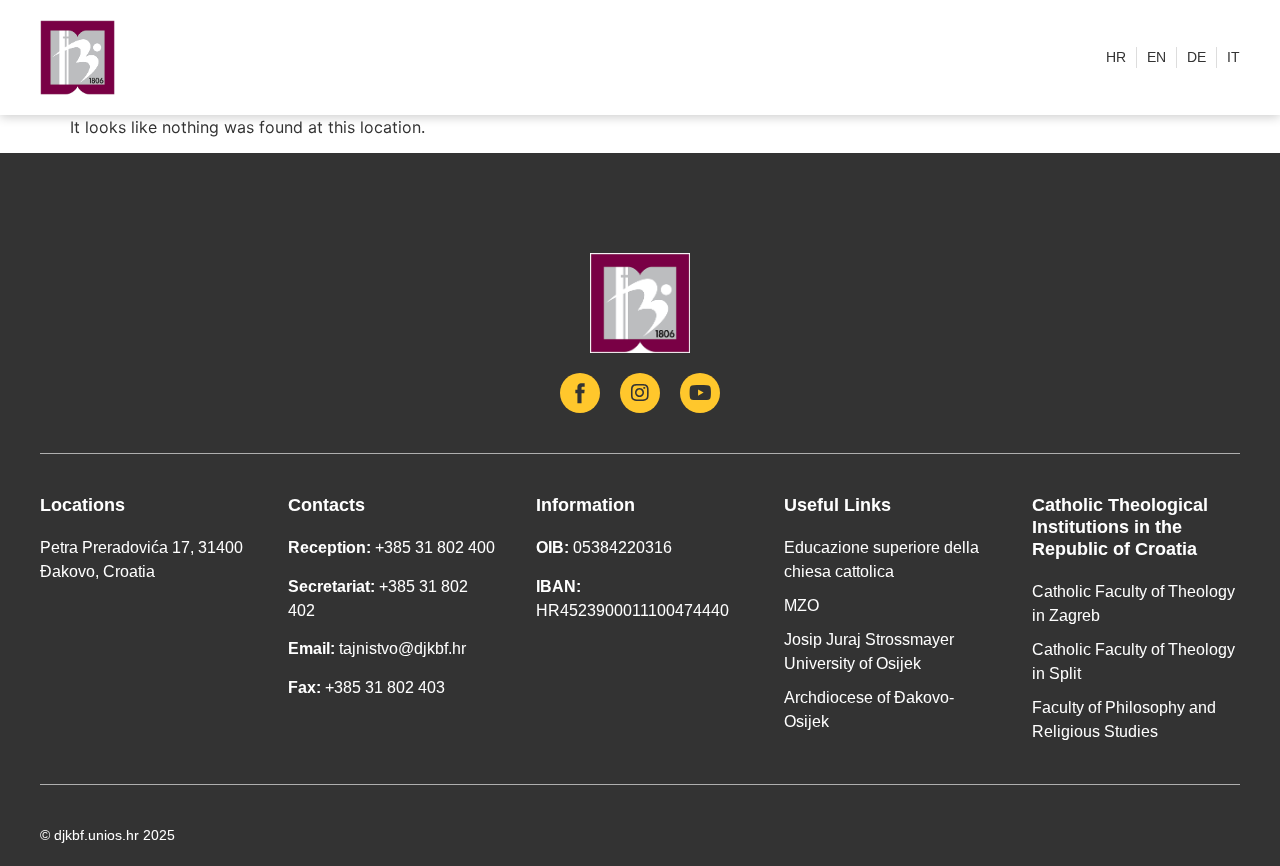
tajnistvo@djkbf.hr (402, 648)
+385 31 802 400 (435, 547)
